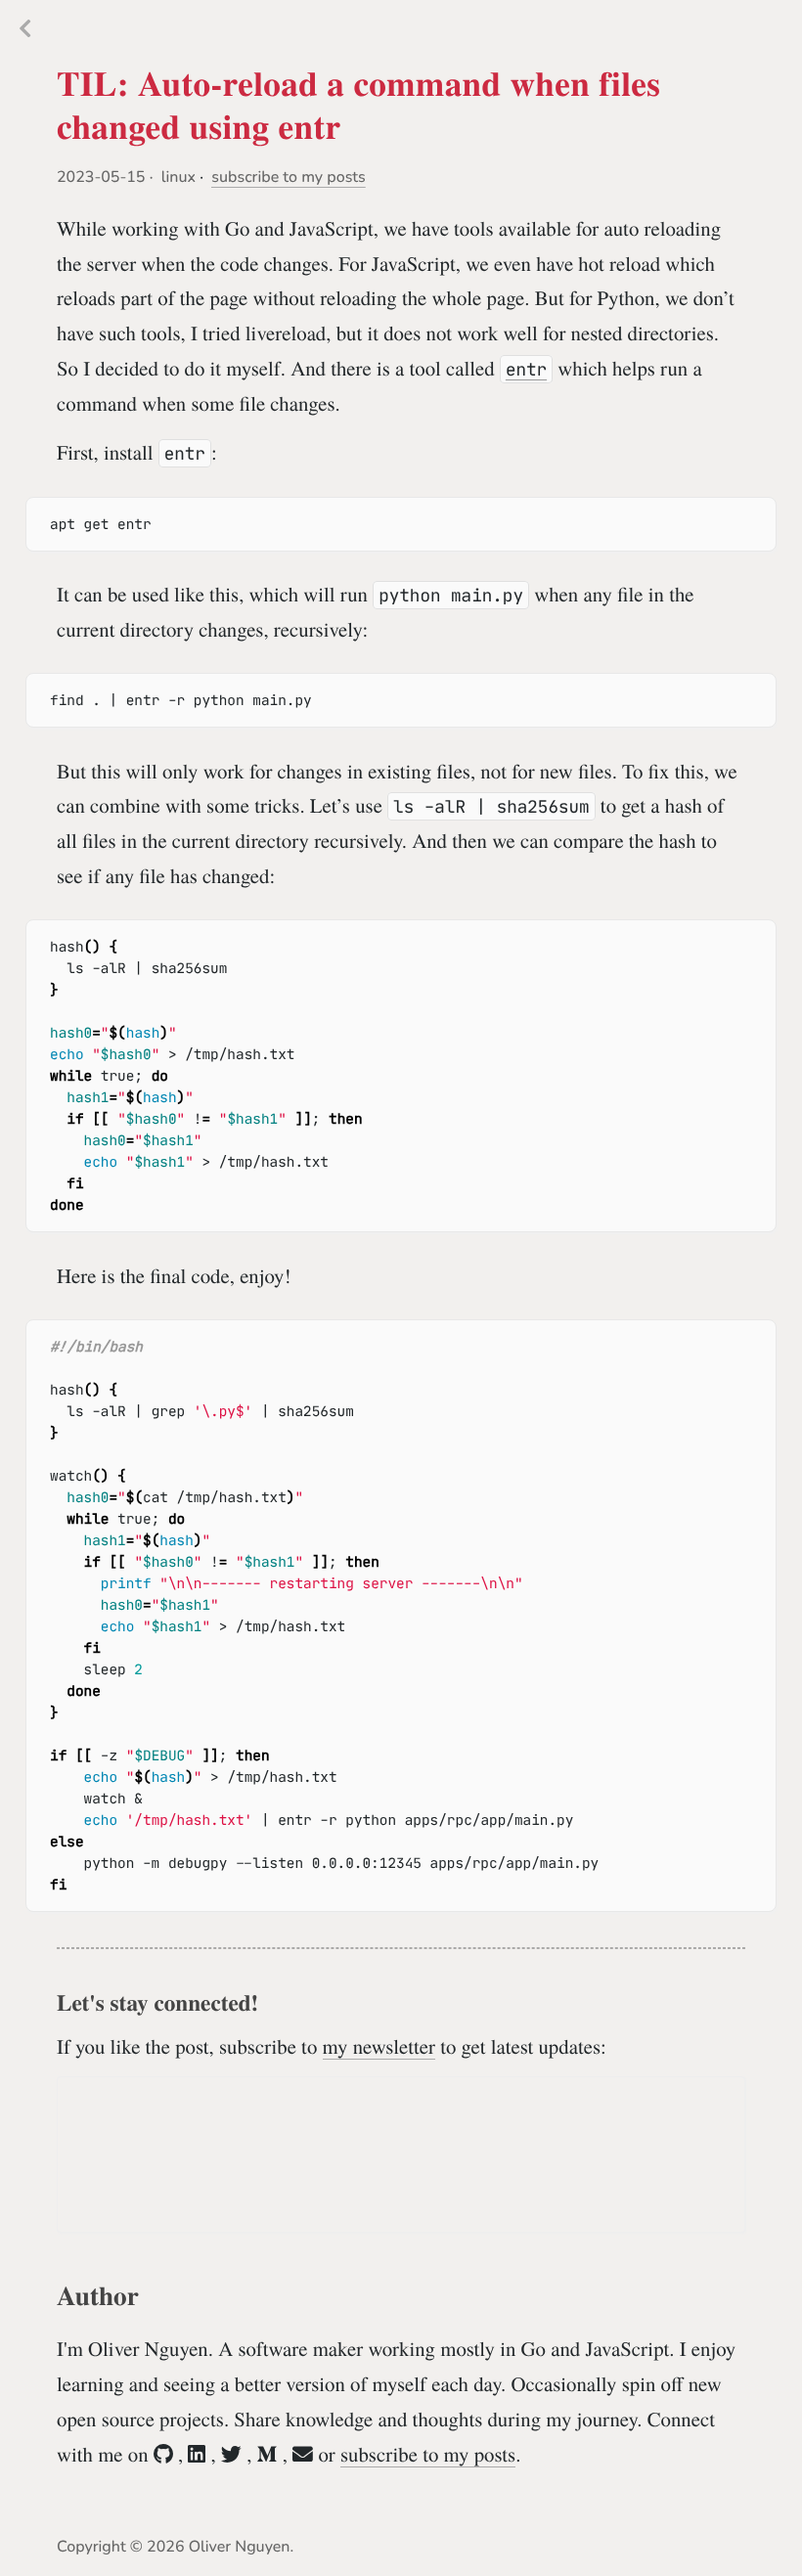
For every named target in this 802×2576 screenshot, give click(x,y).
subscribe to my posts (288, 177)
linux (178, 177)
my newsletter (379, 2046)
